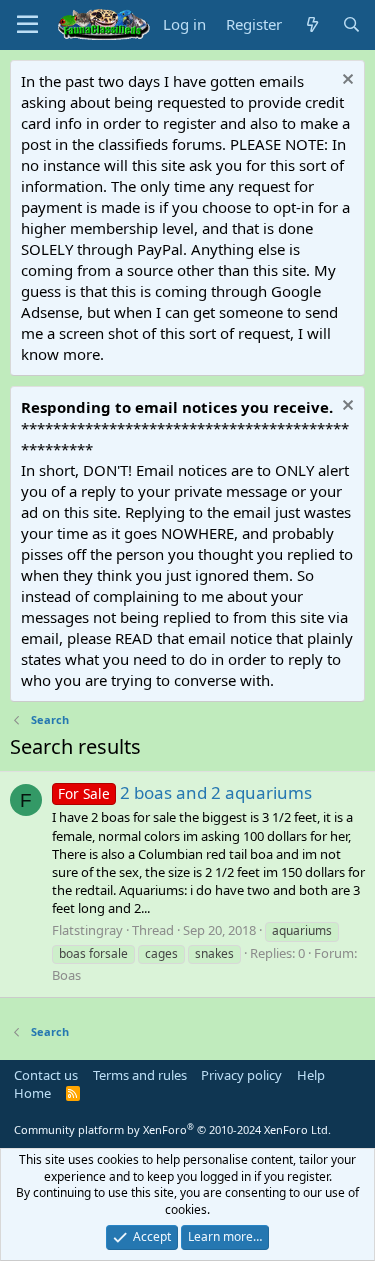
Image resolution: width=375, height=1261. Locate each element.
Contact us (46, 1075)
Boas (66, 975)
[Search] (351, 24)
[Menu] (27, 25)
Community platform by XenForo (172, 1129)
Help (311, 1075)
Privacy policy (241, 1075)
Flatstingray (87, 930)
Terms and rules (140, 1075)
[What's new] (311, 24)
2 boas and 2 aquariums (185, 792)
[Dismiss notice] (345, 81)
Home (32, 1093)
